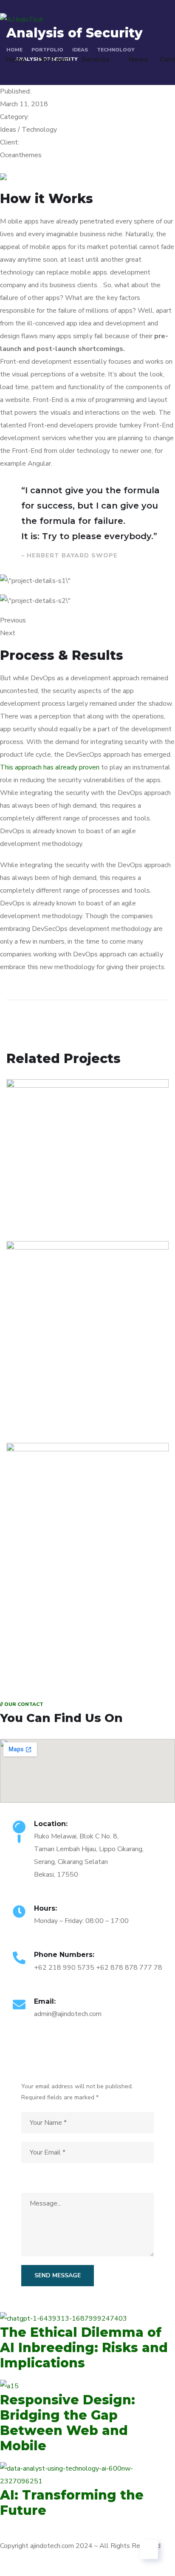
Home (16, 59)
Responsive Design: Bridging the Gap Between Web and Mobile (68, 2423)
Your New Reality (58, 1601)
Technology (60, 1211)
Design (29, 1614)
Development (40, 1412)
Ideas (27, 1211)
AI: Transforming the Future (72, 2503)
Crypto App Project (62, 1198)
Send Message (58, 2275)
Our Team (54, 59)
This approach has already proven (50, 767)
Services (96, 59)
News (138, 59)
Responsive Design (62, 1400)
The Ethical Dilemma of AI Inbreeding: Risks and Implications (84, 2348)
